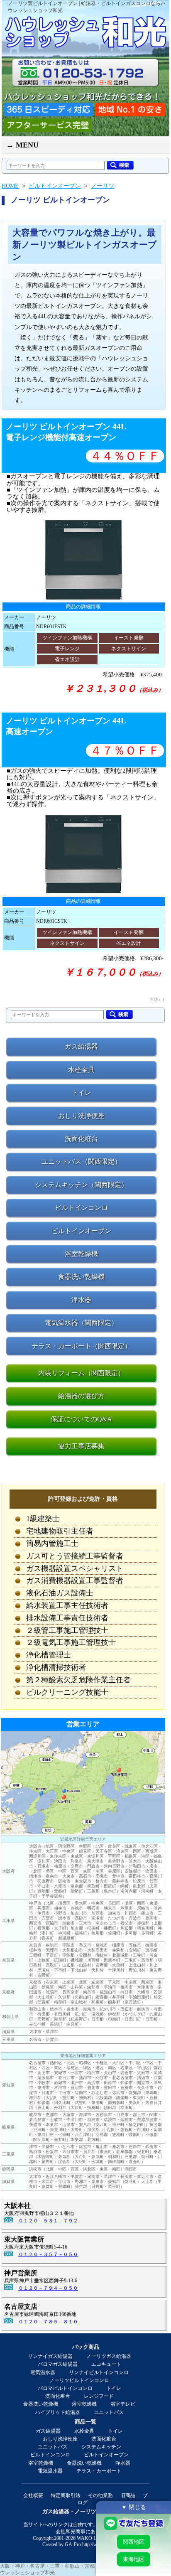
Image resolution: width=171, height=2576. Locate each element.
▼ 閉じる (134, 2507)
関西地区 (134, 2542)
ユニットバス (109, 2412)
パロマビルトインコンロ (65, 2388)
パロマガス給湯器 (58, 2364)
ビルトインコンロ (50, 2455)
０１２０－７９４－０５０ (48, 2288)
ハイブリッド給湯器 (58, 2412)
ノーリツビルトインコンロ (79, 2380)
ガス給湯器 (48, 2431)
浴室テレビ (123, 2404)
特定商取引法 (66, 2495)
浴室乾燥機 (84, 2404)
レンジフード (99, 2396)
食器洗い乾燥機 (41, 2404)
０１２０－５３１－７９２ (48, 2221)
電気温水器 (43, 2372)
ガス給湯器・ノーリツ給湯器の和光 (85, 2511)
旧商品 (128, 2495)
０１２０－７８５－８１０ (48, 2322)
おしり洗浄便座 (60, 2439)
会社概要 (33, 2495)
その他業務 (100, 2495)
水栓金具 (84, 2431)
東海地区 (134, 2559)
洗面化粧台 (58, 2396)
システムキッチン (101, 2447)
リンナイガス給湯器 (50, 2356)
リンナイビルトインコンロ (99, 2372)
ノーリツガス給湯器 (109, 2356)
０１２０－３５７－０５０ (48, 2254)
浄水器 (123, 2463)
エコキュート (106, 2364)
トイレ (114, 2388)
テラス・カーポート (99, 2471)
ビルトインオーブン (106, 2455)
